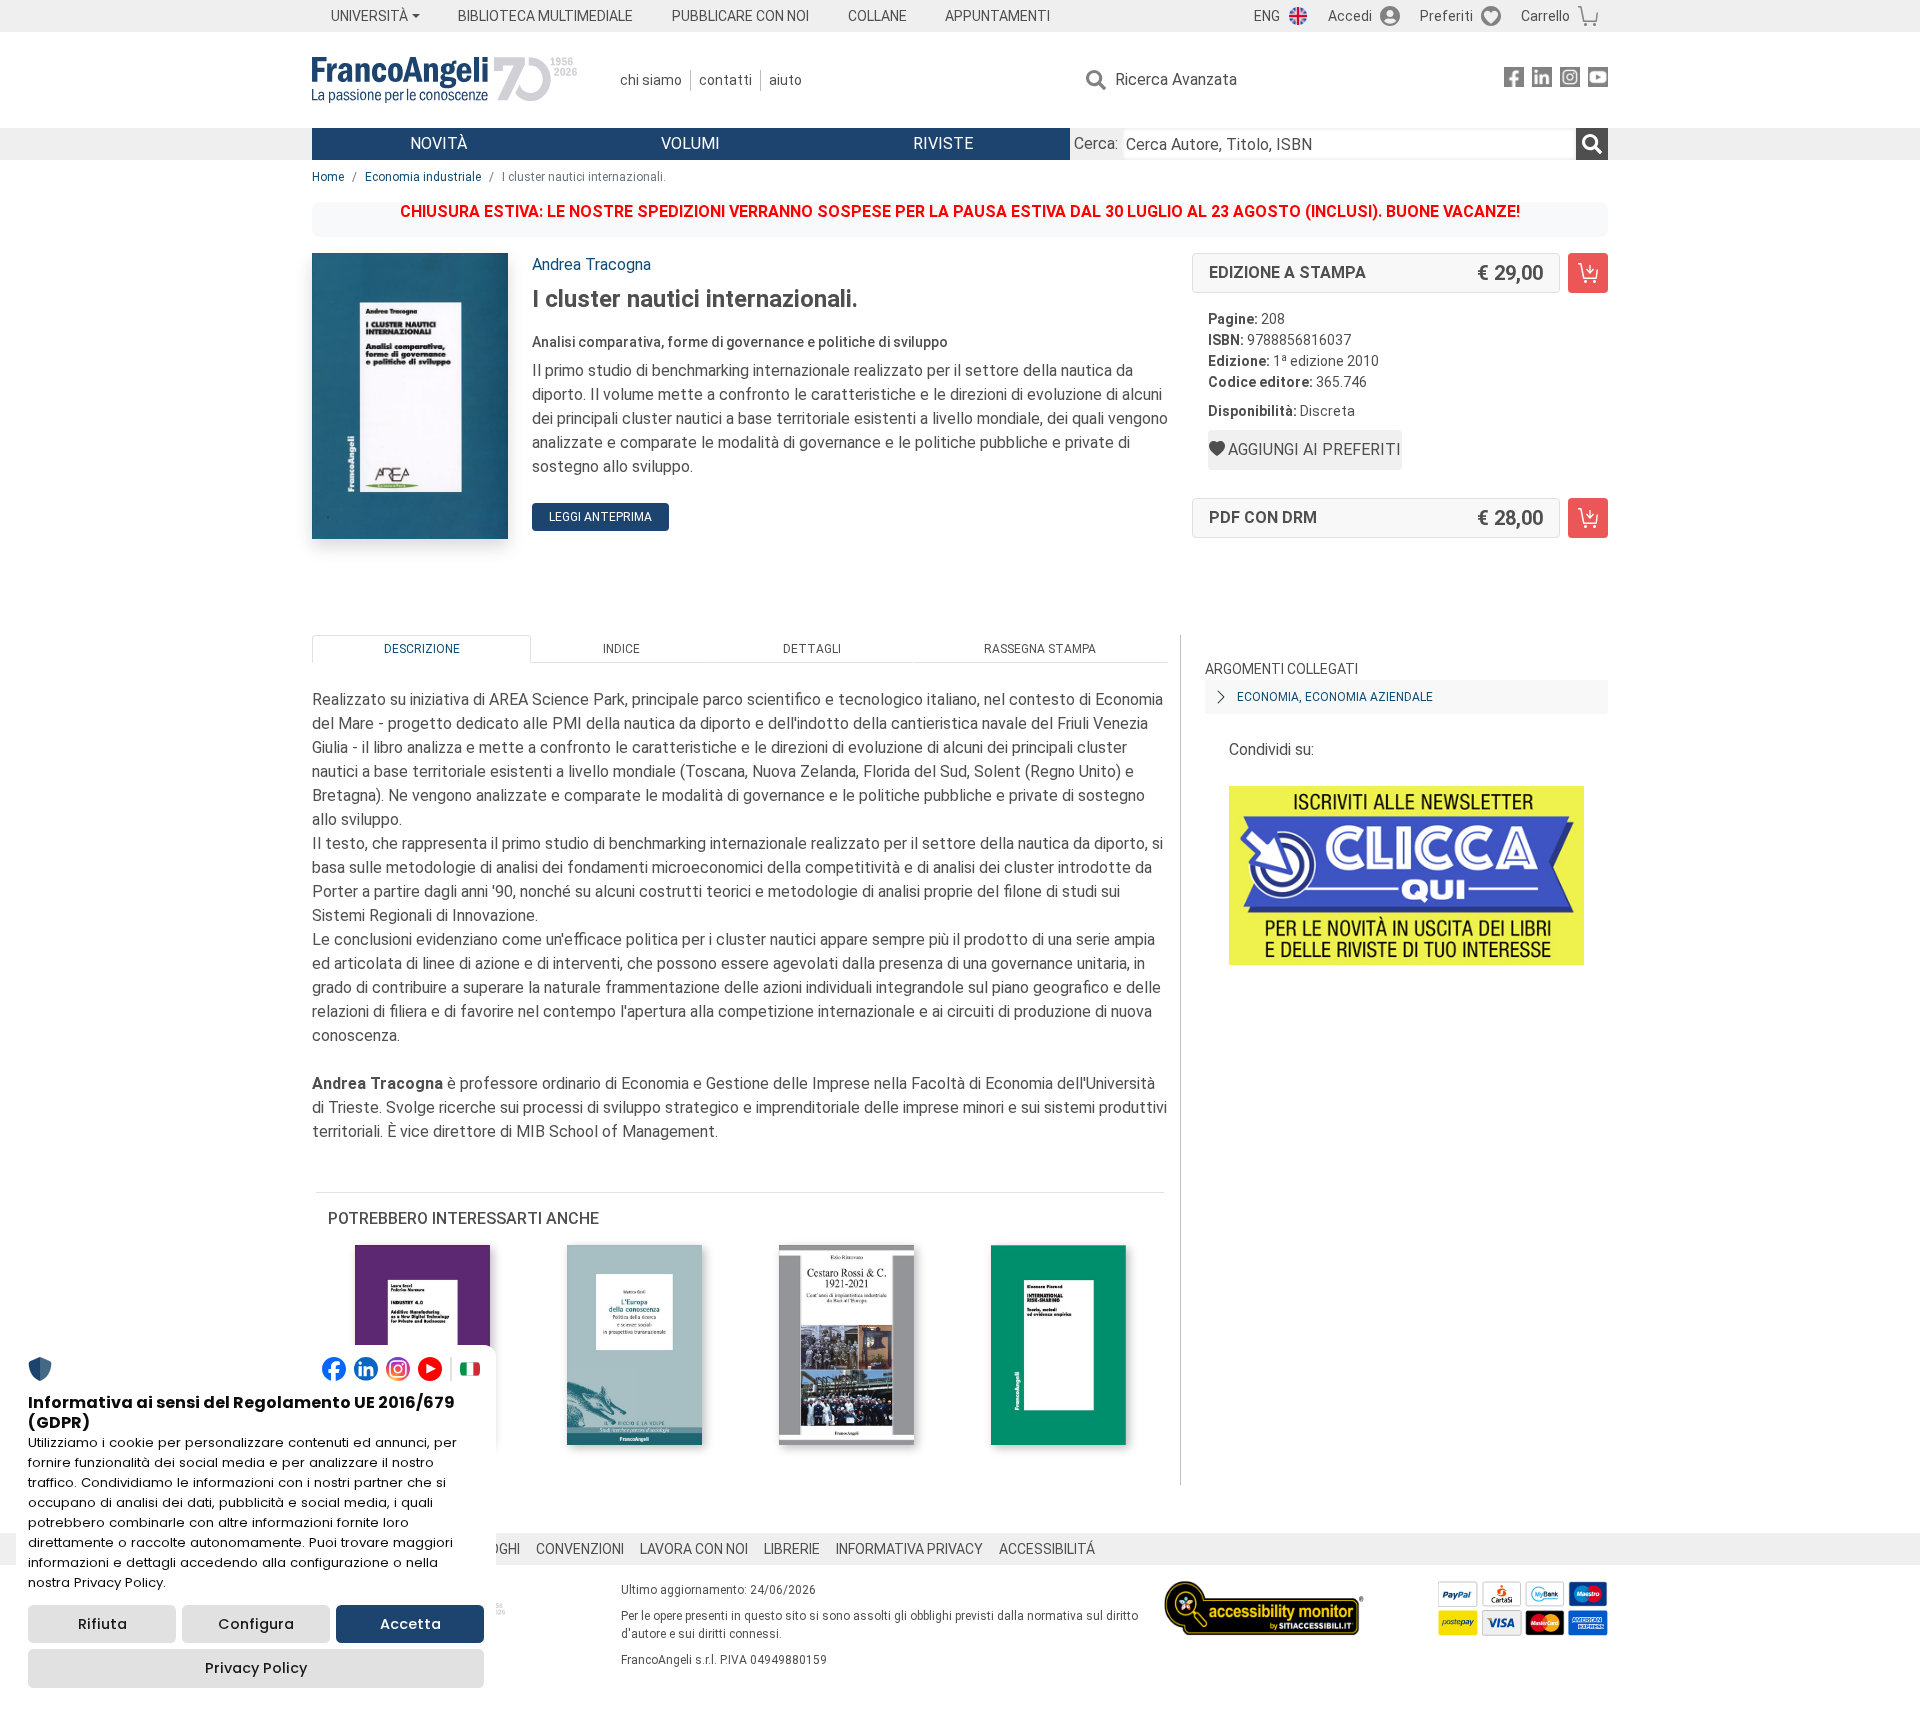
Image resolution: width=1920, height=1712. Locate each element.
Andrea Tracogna (591, 264)
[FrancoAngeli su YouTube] (1598, 80)
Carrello (1545, 16)
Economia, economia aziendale (1335, 697)
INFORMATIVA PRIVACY (909, 1549)
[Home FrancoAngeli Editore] (444, 80)
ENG (1267, 16)
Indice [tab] (621, 649)
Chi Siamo (651, 80)
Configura (256, 1624)
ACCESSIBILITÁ (1047, 1549)
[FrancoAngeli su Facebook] (1514, 80)
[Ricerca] (1592, 144)
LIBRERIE (792, 1549)
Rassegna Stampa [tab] (1040, 649)
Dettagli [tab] (812, 649)
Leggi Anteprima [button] (600, 517)
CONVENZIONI (580, 1549)
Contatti (725, 80)
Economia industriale (423, 177)
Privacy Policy (256, 1668)
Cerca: (1096, 143)
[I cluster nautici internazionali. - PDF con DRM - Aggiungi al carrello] (1588, 518)
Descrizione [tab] (422, 649)
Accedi (1350, 16)
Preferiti (1446, 16)
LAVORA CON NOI (694, 1549)
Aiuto (785, 80)
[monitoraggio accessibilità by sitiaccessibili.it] (1264, 1592)
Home (328, 177)
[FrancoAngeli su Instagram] (1570, 80)
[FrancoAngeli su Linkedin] (1542, 80)
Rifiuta (102, 1624)
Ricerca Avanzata (1176, 79)
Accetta (410, 1624)
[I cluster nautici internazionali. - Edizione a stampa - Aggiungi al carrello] (1588, 273)
